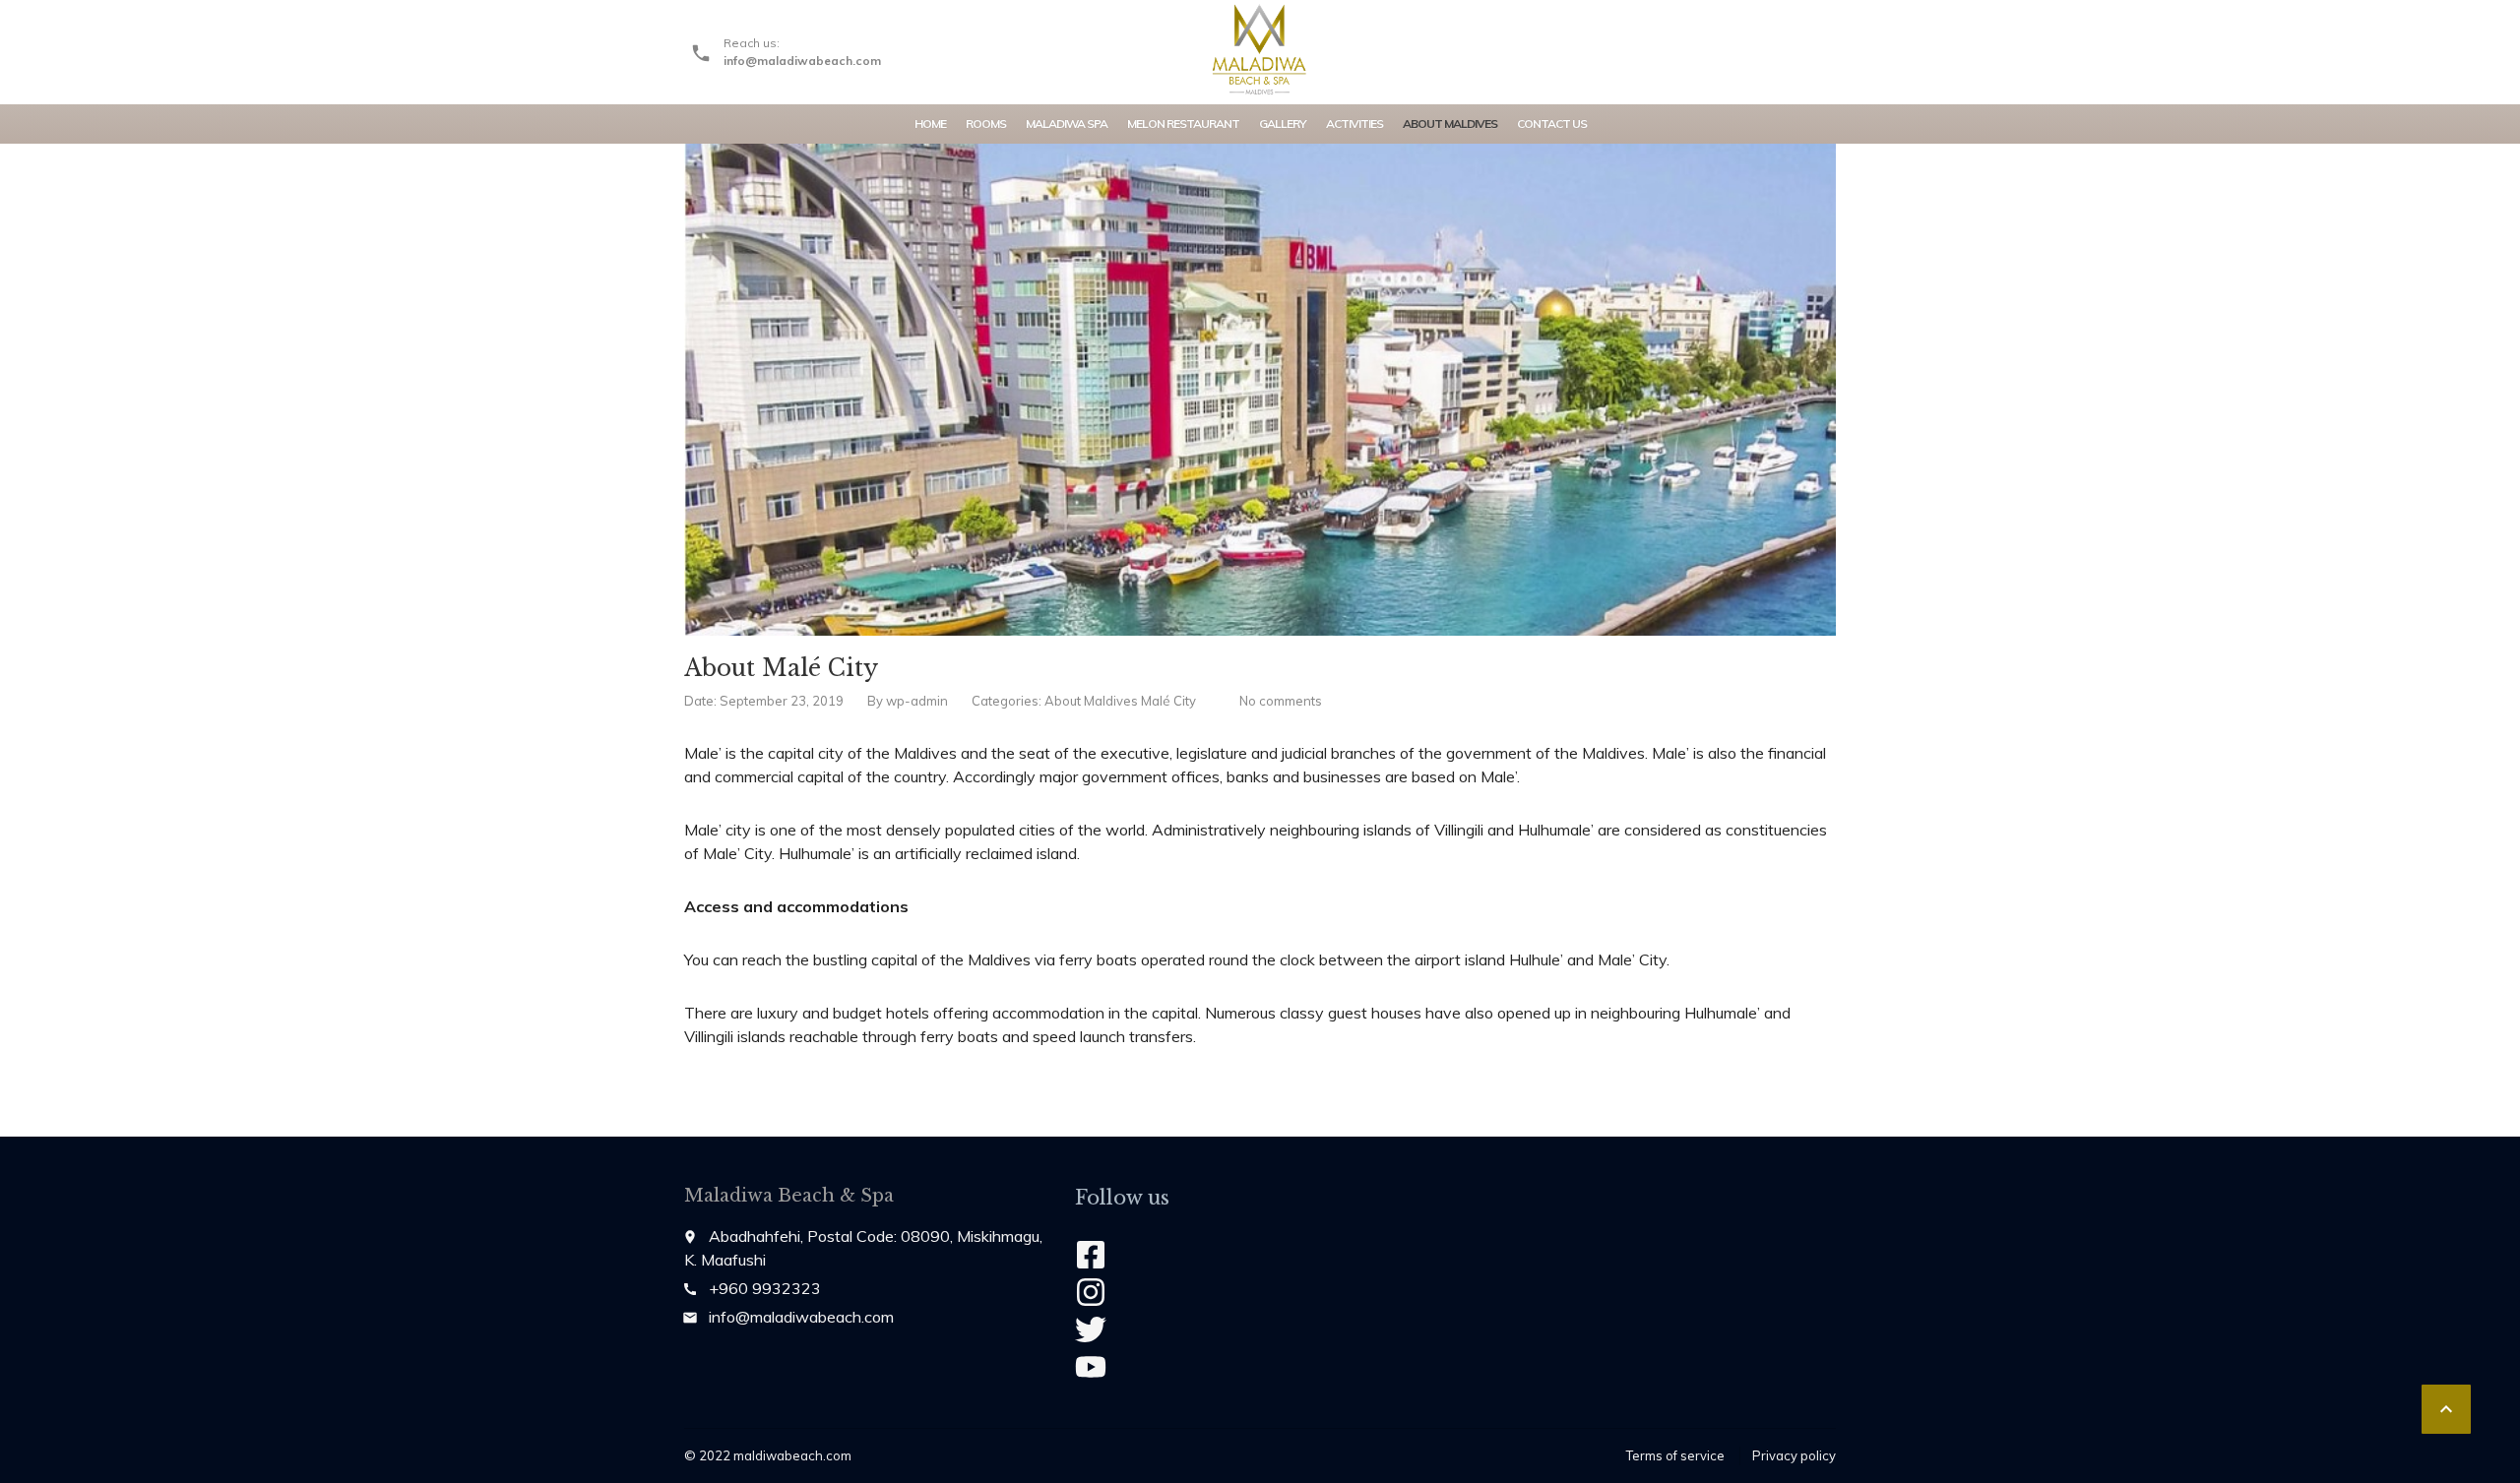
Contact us (1552, 124)
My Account (1770, 39)
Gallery (1283, 124)
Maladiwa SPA (1067, 124)
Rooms (986, 124)
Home (930, 124)
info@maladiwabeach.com (801, 1317)
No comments (1281, 701)
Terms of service (1675, 1455)
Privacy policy (1794, 1455)
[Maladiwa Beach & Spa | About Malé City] (1260, 49)
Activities (1354, 124)
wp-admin (917, 701)
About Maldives (1450, 124)
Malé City (1168, 701)
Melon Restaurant (1183, 124)
